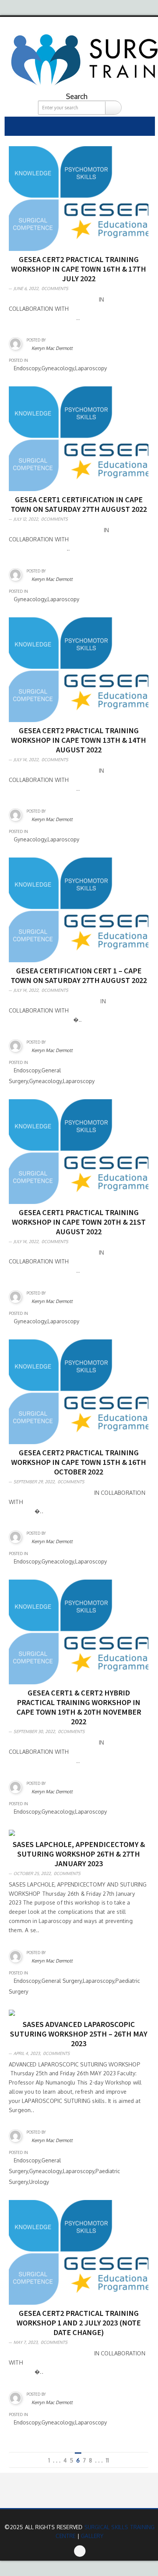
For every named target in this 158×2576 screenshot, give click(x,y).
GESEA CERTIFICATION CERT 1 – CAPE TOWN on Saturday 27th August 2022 (79, 975)
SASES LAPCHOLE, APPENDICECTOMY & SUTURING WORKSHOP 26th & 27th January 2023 (79, 1854)
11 (107, 2460)
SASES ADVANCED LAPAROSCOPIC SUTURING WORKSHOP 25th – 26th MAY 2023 (79, 2034)
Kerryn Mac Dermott (52, 348)
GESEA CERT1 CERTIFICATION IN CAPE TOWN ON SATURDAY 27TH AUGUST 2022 (79, 504)
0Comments (55, 289)
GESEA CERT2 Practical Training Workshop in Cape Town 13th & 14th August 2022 (79, 740)
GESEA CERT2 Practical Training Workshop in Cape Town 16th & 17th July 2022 (79, 269)
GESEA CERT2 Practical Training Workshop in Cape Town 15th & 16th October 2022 (79, 1462)
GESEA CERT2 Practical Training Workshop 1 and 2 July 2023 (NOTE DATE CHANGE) (79, 2323)
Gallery (92, 2536)
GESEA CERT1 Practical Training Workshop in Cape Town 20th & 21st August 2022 (79, 1222)
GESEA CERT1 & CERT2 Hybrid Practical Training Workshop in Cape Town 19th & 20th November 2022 (79, 1707)
